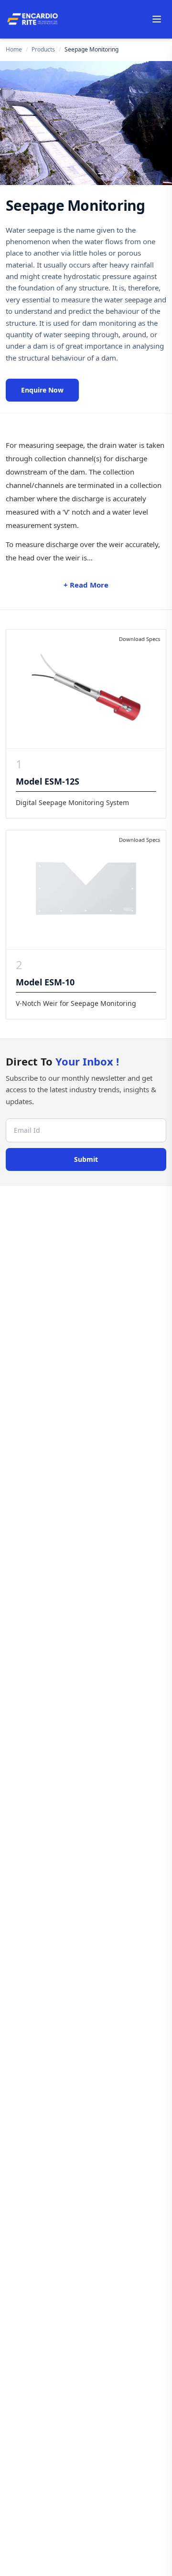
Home (14, 50)
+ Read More (86, 585)
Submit (86, 1159)
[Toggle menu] (157, 19)
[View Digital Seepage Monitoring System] (86, 689)
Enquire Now (42, 390)
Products (43, 50)
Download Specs (140, 639)
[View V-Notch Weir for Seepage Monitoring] (86, 890)
